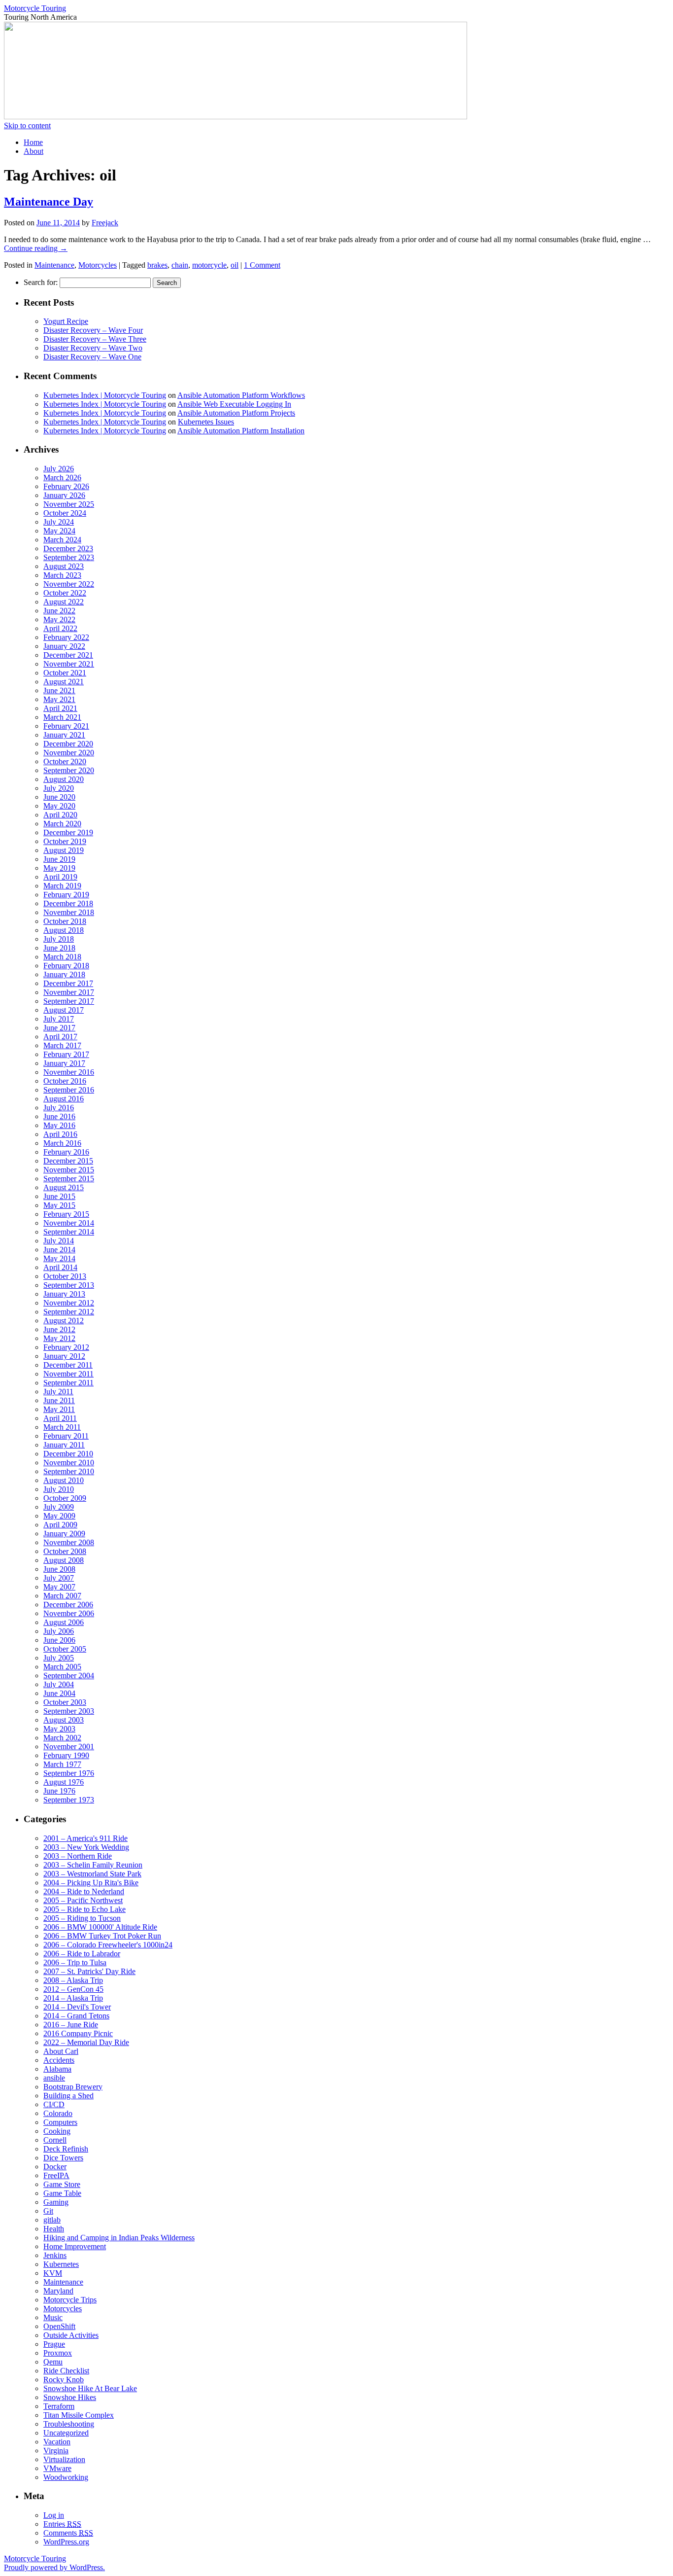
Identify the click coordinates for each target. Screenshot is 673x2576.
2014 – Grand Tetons (76, 2016)
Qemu (53, 2362)
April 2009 (60, 1525)
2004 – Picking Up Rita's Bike (91, 1883)
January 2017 (64, 1063)
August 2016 (64, 1099)
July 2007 (59, 1578)
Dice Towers (63, 2158)
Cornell (55, 2140)
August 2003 (64, 1720)
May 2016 (59, 1125)
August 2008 (64, 1560)
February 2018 (66, 966)
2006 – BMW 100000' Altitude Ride (100, 1927)
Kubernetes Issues (206, 422)
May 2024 (59, 531)
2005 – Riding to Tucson (82, 1918)
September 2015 (69, 1179)
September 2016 (69, 1090)
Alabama (57, 2069)
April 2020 (60, 815)
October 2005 (65, 1649)
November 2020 (69, 753)
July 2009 (59, 1507)
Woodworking (66, 2477)
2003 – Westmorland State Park (92, 1874)
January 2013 (64, 1294)
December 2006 (68, 1605)
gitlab (52, 2220)
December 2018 (68, 903)
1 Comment (262, 265)
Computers (60, 2122)
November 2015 (69, 1170)
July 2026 (59, 469)
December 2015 (68, 1161)
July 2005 (59, 1658)
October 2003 (65, 1702)
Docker (55, 2167)
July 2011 (58, 1392)
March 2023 (62, 575)
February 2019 (66, 895)
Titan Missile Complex (79, 2415)
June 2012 (59, 1329)
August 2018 (64, 930)
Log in (54, 2515)
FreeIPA (56, 2175)
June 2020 (59, 797)
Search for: (41, 282)
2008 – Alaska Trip (73, 1980)
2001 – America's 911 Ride (85, 1838)
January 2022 (64, 646)
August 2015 (64, 1187)
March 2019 (62, 886)
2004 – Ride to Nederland (84, 1891)
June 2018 (59, 948)
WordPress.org (66, 2542)
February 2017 (66, 1054)
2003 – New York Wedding (86, 1847)
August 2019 (64, 850)
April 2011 (60, 1418)
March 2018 (62, 957)
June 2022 (59, 611)
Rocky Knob (64, 2380)
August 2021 (64, 682)
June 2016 (59, 1116)
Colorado (58, 2113)
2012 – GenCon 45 (73, 1989)
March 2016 (62, 1143)
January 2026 (64, 495)
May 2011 (59, 1409)
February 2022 (66, 637)
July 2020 (59, 788)
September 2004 (69, 1676)
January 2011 (64, 1445)
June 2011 (59, 1400)
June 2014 (59, 1250)
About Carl (61, 2051)
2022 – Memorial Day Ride (86, 2042)
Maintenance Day (49, 202)
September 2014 (69, 1232)
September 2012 (69, 1312)
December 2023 (68, 548)
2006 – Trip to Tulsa (75, 1962)
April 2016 (60, 1134)
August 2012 (64, 1321)
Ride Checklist (66, 2371)
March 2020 (62, 824)
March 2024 (62, 540)
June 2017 (59, 1028)
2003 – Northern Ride (78, 1856)
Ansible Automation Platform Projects (236, 413)
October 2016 (65, 1081)
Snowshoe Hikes (70, 2397)
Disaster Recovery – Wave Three (95, 339)
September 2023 (69, 557)
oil (235, 265)
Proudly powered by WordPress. (54, 2567)
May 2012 (59, 1338)
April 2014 (60, 1267)
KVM (53, 2273)
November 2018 (69, 912)
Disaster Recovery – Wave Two (93, 348)
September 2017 (69, 1001)
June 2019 (59, 859)
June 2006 (59, 1640)
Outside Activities (71, 2335)
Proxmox (58, 2353)
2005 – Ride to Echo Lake (84, 1909)
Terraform (59, 2406)
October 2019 (65, 841)
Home (33, 142)
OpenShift (59, 2326)
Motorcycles (98, 265)
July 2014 (59, 1241)
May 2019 (59, 868)
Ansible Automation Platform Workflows (241, 395)
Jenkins (55, 2255)
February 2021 (66, 726)
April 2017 (60, 1037)
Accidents (59, 2060)
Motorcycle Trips (70, 2300)
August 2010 (64, 1480)
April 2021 (60, 708)
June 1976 (59, 1791)
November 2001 (69, 1747)
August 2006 (64, 1622)
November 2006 (69, 1613)
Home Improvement (75, 2246)
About (34, 151)
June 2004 (59, 1693)
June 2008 (59, 1569)
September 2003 (69, 1711)
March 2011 (62, 1427)
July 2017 (59, 1019)
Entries (62, 2524)
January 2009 (64, 1534)
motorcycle (209, 265)
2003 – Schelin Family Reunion (93, 1865)
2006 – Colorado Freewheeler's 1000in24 (108, 1945)
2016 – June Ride (71, 2025)
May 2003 (59, 1729)
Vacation (57, 2442)
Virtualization (64, 2459)
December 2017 (68, 983)
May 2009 (59, 1516)
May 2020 (59, 806)
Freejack (105, 223)
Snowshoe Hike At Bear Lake (90, 2388)
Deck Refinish (66, 2149)
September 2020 (69, 770)
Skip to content (27, 125)
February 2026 (66, 486)
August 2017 (64, 1010)
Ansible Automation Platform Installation (241, 431)
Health (54, 2229)
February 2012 (66, 1347)
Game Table (62, 2193)
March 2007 (62, 1596)
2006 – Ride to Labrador (82, 1954)
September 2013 (69, 1285)
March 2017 (62, 1045)
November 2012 (69, 1303)
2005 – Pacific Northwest (83, 1900)
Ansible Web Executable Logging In (234, 404)
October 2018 (65, 921)
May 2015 (59, 1205)
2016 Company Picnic (78, 2033)
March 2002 (62, 1738)
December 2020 (68, 744)
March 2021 (62, 717)
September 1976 (69, 1773)
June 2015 (59, 1196)
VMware (57, 2468)
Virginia (56, 2451)
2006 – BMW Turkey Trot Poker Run (102, 1936)
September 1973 (69, 1800)
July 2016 (59, 1108)
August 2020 (64, 779)
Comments (68, 2533)
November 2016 (69, 1072)
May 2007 (59, 1587)
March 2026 (62, 477)
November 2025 (69, 504)
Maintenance (54, 265)
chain (180, 265)
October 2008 (65, 1551)
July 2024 (59, 522)
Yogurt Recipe (66, 321)
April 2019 (60, 877)
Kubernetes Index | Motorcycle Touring (105, 395)
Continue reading (36, 248)
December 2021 (68, 655)
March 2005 (62, 1667)
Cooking (57, 2131)
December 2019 (68, 832)
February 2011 (66, 1436)
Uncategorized (66, 2433)
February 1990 (66, 1755)
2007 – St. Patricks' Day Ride (89, 1971)
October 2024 (65, 513)
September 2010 (69, 1471)
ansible (54, 2078)
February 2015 (66, 1214)
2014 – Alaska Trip (73, 1998)
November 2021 (69, 664)
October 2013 (65, 1276)
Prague (54, 2344)
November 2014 (69, 1223)
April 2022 (60, 628)
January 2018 (64, 974)
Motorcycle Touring (35, 8)
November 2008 (69, 1542)
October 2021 (65, 673)
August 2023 (64, 566)
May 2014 (59, 1258)
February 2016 (66, 1152)
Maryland (58, 2291)
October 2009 (65, 1498)
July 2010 (59, 1489)
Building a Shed (68, 2096)
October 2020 (65, 761)
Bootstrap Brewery (73, 2087)
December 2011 (68, 1365)
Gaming (56, 2202)
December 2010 (68, 1454)
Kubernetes (61, 2264)
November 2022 (69, 584)
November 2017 (69, 992)
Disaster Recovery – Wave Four (93, 330)
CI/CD (54, 2104)
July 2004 (59, 1684)
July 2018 (59, 939)
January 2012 (64, 1356)
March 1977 (62, 1764)
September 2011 (68, 1383)
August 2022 (64, 602)
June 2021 (59, 690)
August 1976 (64, 1782)
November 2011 (68, 1374)
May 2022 (59, 619)
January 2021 (64, 735)
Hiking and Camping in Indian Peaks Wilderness (119, 2238)
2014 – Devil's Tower (77, 2007)
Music (53, 2317)
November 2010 (69, 1463)
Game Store (62, 2184)
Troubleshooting (69, 2424)
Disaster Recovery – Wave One (92, 357)
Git (48, 2211)
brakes (157, 265)
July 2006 (59, 1631)
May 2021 (59, 699)
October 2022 (65, 593)
